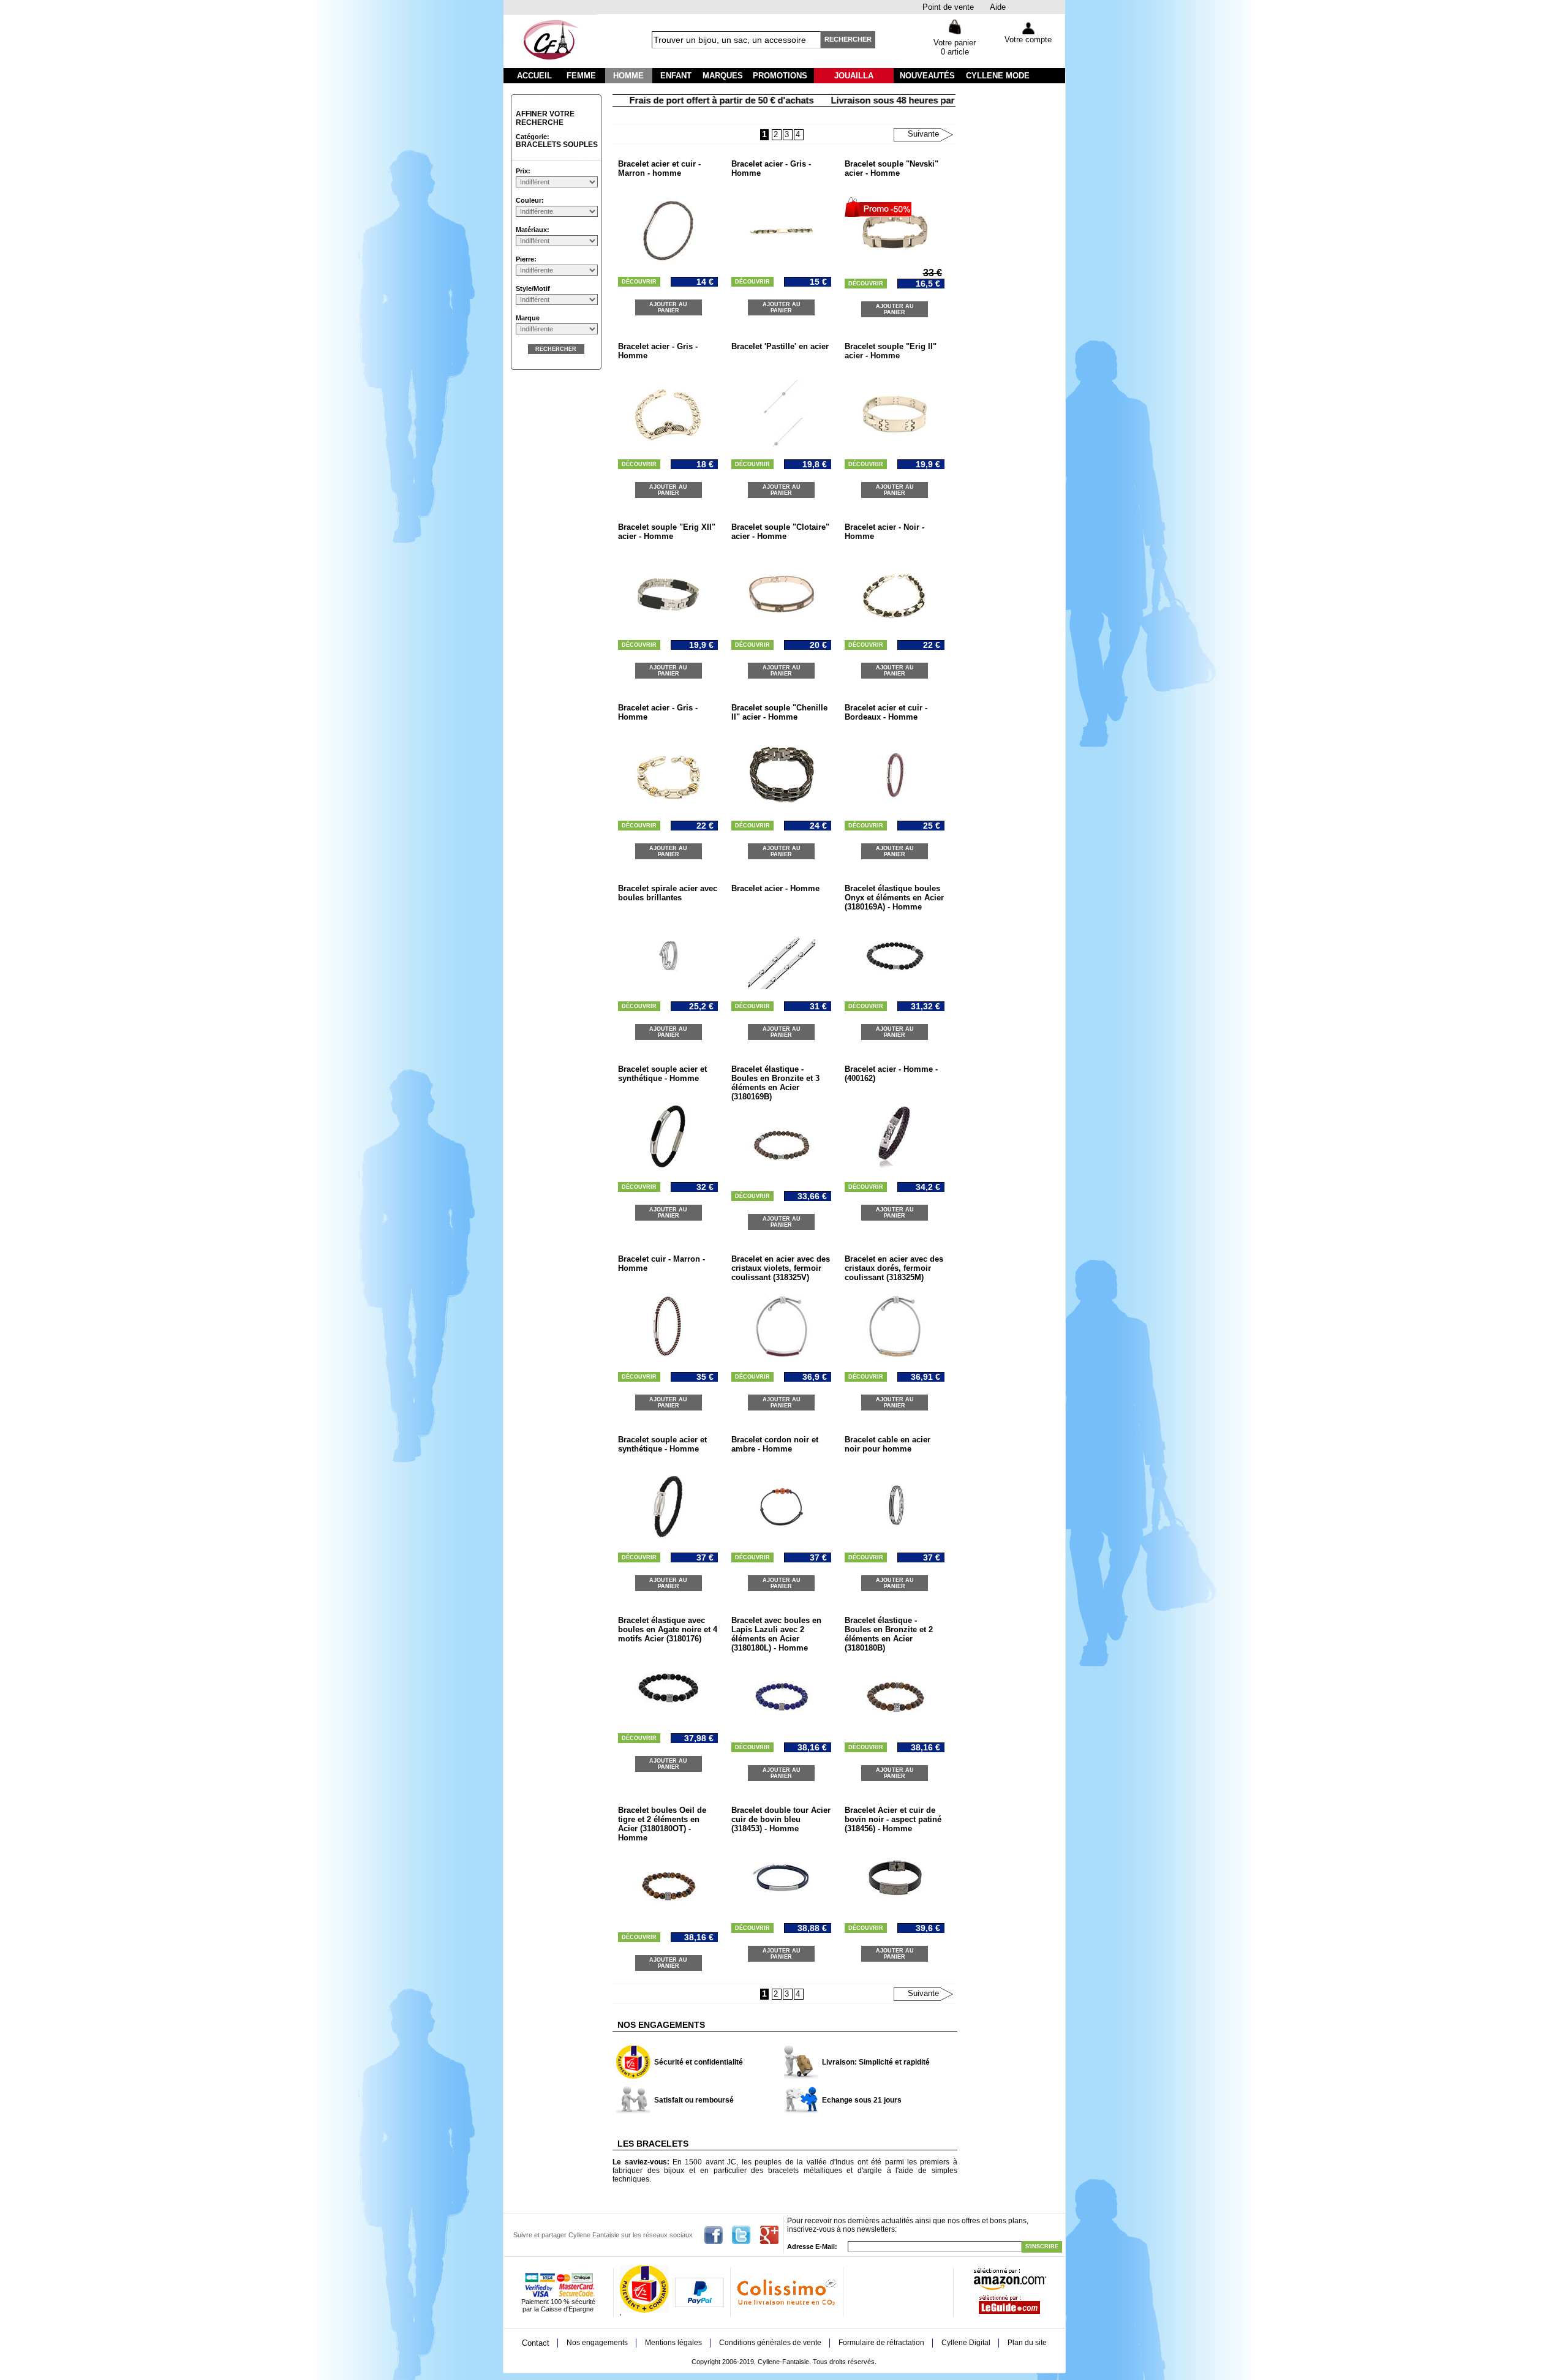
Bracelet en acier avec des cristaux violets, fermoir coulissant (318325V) (781, 1268)
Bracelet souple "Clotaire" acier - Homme (780, 532)
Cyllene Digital (966, 2343)
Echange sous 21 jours (862, 2100)
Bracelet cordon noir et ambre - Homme (775, 1444)
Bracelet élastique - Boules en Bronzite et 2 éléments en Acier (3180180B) (889, 1634)
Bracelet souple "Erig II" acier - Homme (891, 351)
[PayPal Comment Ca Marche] (699, 2305)
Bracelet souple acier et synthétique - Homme (662, 1074)
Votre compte (1028, 40)
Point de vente (948, 7)
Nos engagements (597, 2343)
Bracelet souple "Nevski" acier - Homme (891, 168)
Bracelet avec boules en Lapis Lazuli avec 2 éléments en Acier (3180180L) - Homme (776, 1634)
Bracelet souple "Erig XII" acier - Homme (667, 532)
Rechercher (848, 39)
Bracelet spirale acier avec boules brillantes (668, 893)
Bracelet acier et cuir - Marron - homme (659, 168)
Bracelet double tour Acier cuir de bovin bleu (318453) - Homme (781, 1819)
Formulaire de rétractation (881, 2343)
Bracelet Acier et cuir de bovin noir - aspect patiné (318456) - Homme (893, 1819)
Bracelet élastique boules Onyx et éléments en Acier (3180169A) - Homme (894, 898)
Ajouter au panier (668, 307)
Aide (998, 7)
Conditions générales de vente (770, 2343)
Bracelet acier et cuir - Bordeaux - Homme (886, 712)
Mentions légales (673, 2343)
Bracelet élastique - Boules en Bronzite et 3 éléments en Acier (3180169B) (775, 1083)
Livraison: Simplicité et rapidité (876, 2062)
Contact (536, 2343)
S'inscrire (1042, 2246)
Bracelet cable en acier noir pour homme (888, 1444)
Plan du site (1027, 2343)
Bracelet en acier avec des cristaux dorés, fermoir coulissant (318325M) (894, 1268)
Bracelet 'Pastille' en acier (780, 346)
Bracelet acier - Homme (775, 888)
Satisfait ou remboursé (694, 2100)
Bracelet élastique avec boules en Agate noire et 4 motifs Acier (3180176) (668, 1629)
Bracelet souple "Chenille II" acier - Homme (779, 712)
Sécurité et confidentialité (699, 2062)
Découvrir (639, 282)
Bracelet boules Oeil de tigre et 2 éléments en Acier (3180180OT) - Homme (662, 1824)
